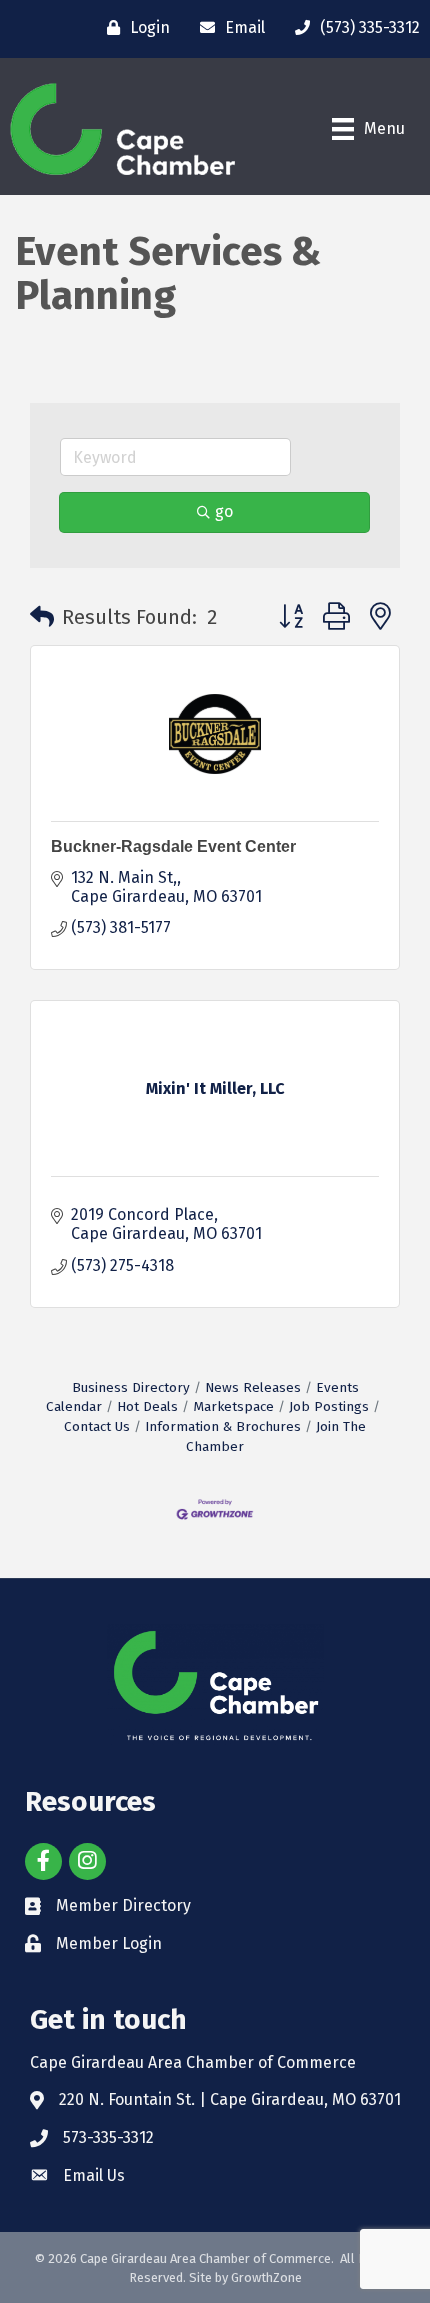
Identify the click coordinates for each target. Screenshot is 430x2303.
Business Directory (131, 1387)
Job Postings (329, 1406)
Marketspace (233, 1406)
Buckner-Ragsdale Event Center (173, 846)
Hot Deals (147, 1406)
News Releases (253, 1387)
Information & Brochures (223, 1426)
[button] (42, 617)
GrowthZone (266, 2277)
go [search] (224, 511)
